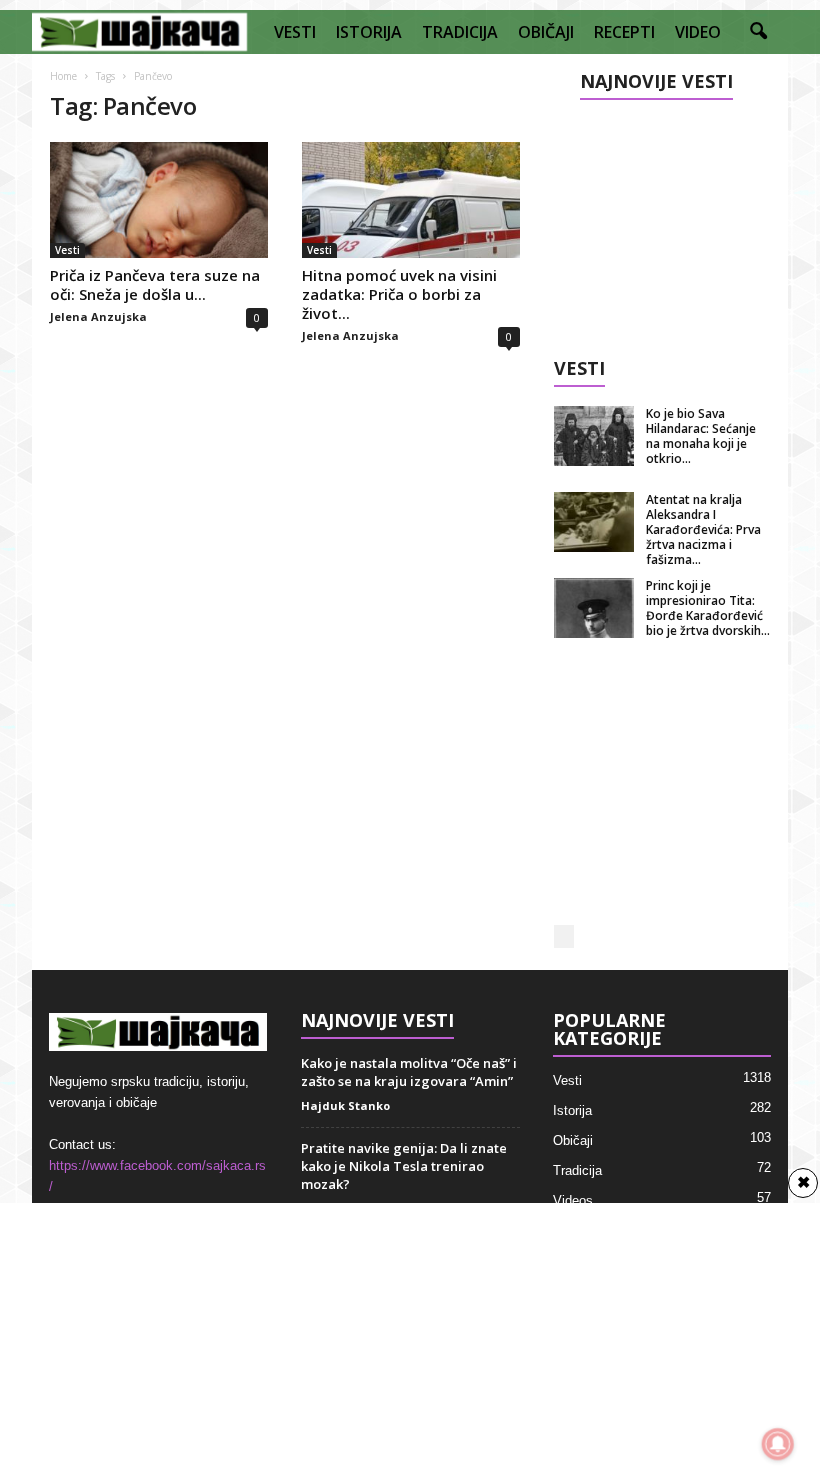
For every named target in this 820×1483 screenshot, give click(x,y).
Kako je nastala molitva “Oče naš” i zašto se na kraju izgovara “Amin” (409, 1072)
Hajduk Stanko (345, 1105)
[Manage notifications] (778, 1444)
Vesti (67, 250)
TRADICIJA (460, 32)
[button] (758, 32)
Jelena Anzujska (98, 316)
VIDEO (698, 32)
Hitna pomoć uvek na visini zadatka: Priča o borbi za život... (399, 294)
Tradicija (577, 1170)
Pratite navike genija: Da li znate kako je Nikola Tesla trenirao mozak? (404, 1166)
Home (63, 76)
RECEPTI (624, 32)
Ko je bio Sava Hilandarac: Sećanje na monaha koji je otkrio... (701, 436)
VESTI (295, 32)
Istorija (572, 1110)
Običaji (573, 1140)
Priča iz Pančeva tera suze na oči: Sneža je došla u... (155, 284)
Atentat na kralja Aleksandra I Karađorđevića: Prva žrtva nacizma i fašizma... (703, 529)
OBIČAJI (546, 32)
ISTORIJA (369, 32)
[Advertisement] (663, 222)
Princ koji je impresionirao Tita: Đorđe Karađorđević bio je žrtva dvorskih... (708, 608)
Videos (573, 1200)
